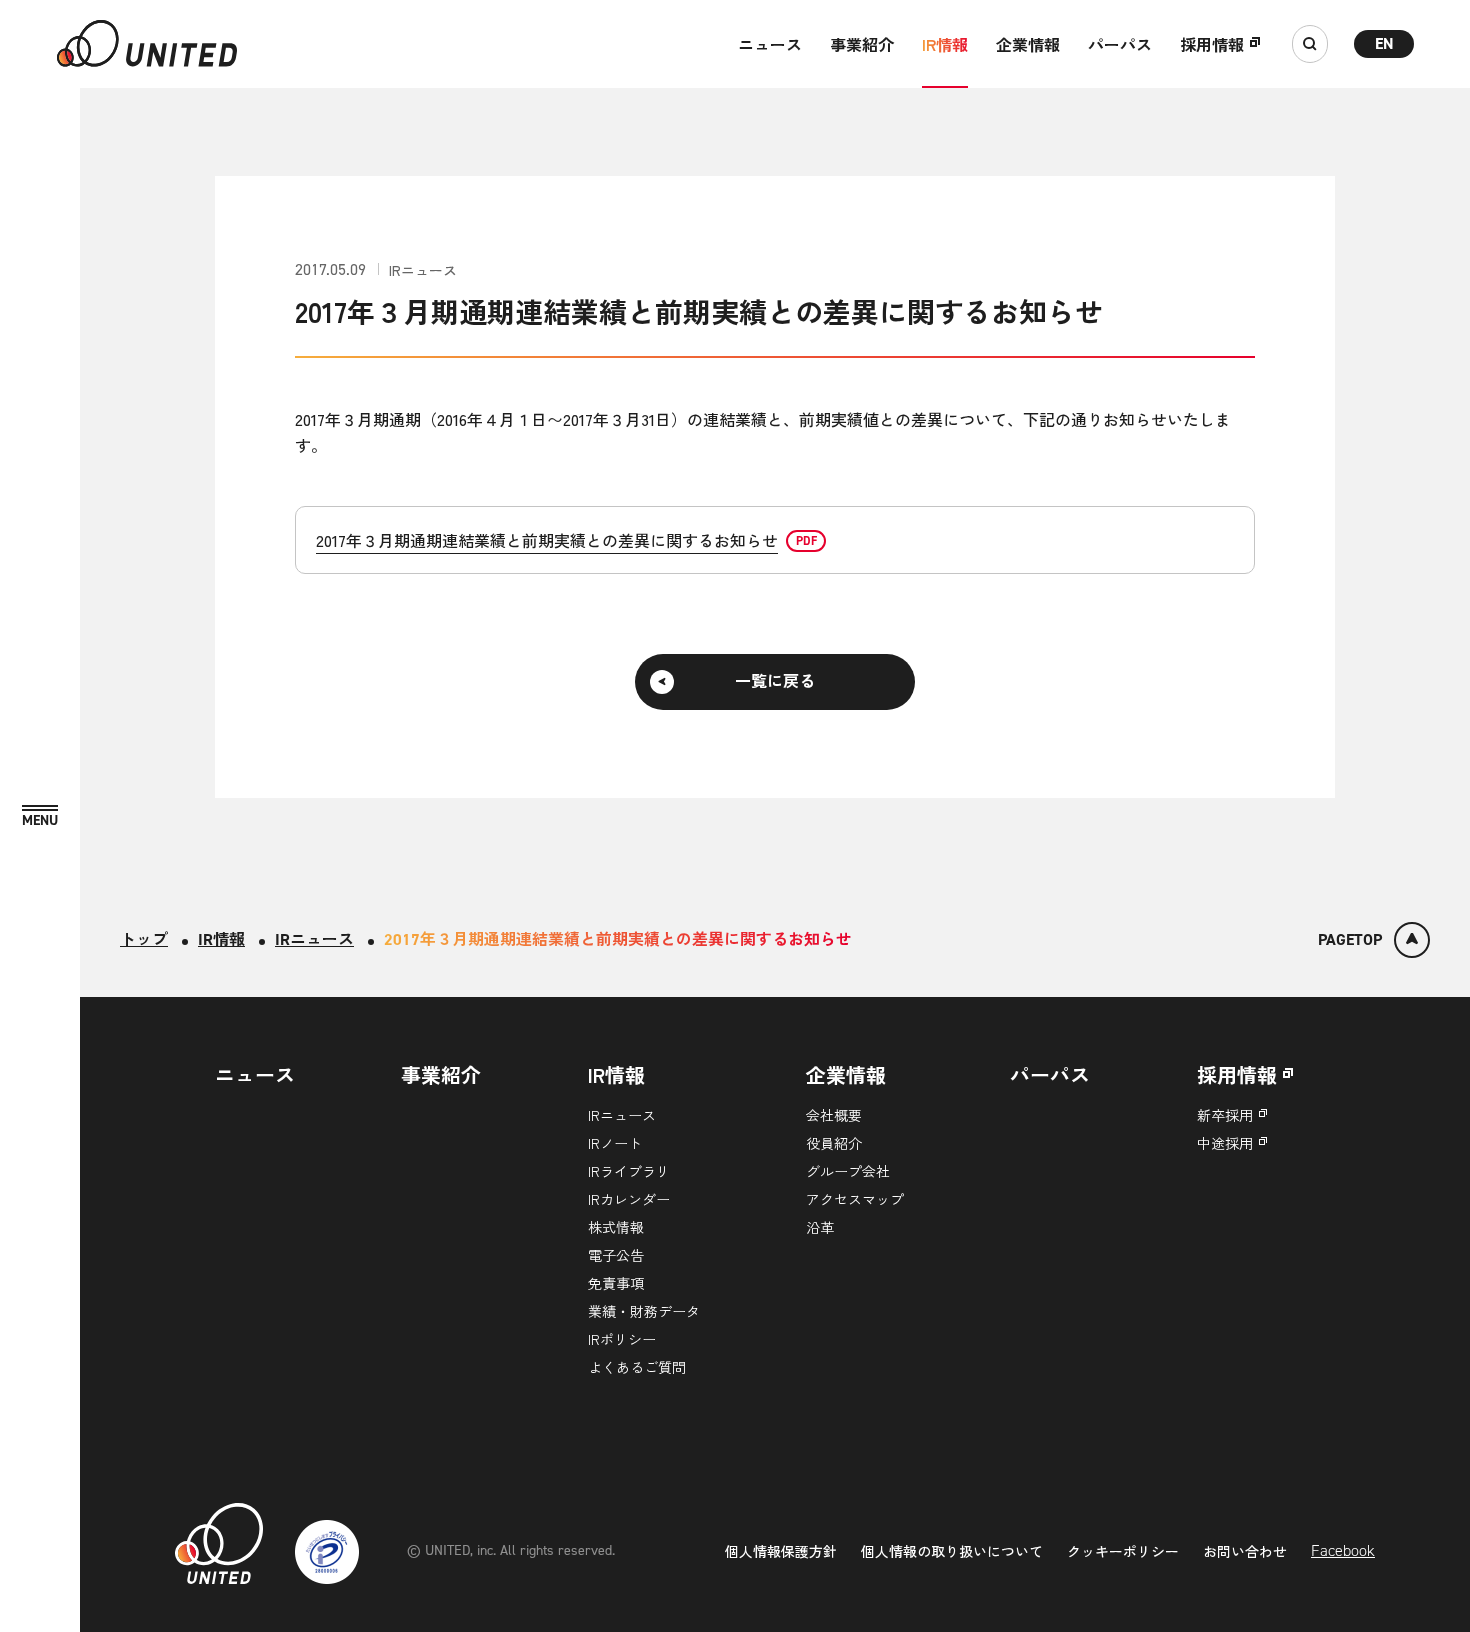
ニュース (770, 44)
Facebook (1343, 1550)
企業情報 (1028, 44)
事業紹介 (862, 44)
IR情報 (945, 44)
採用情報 (1212, 44)
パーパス (1120, 44)
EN (1384, 43)
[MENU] (40, 816)
